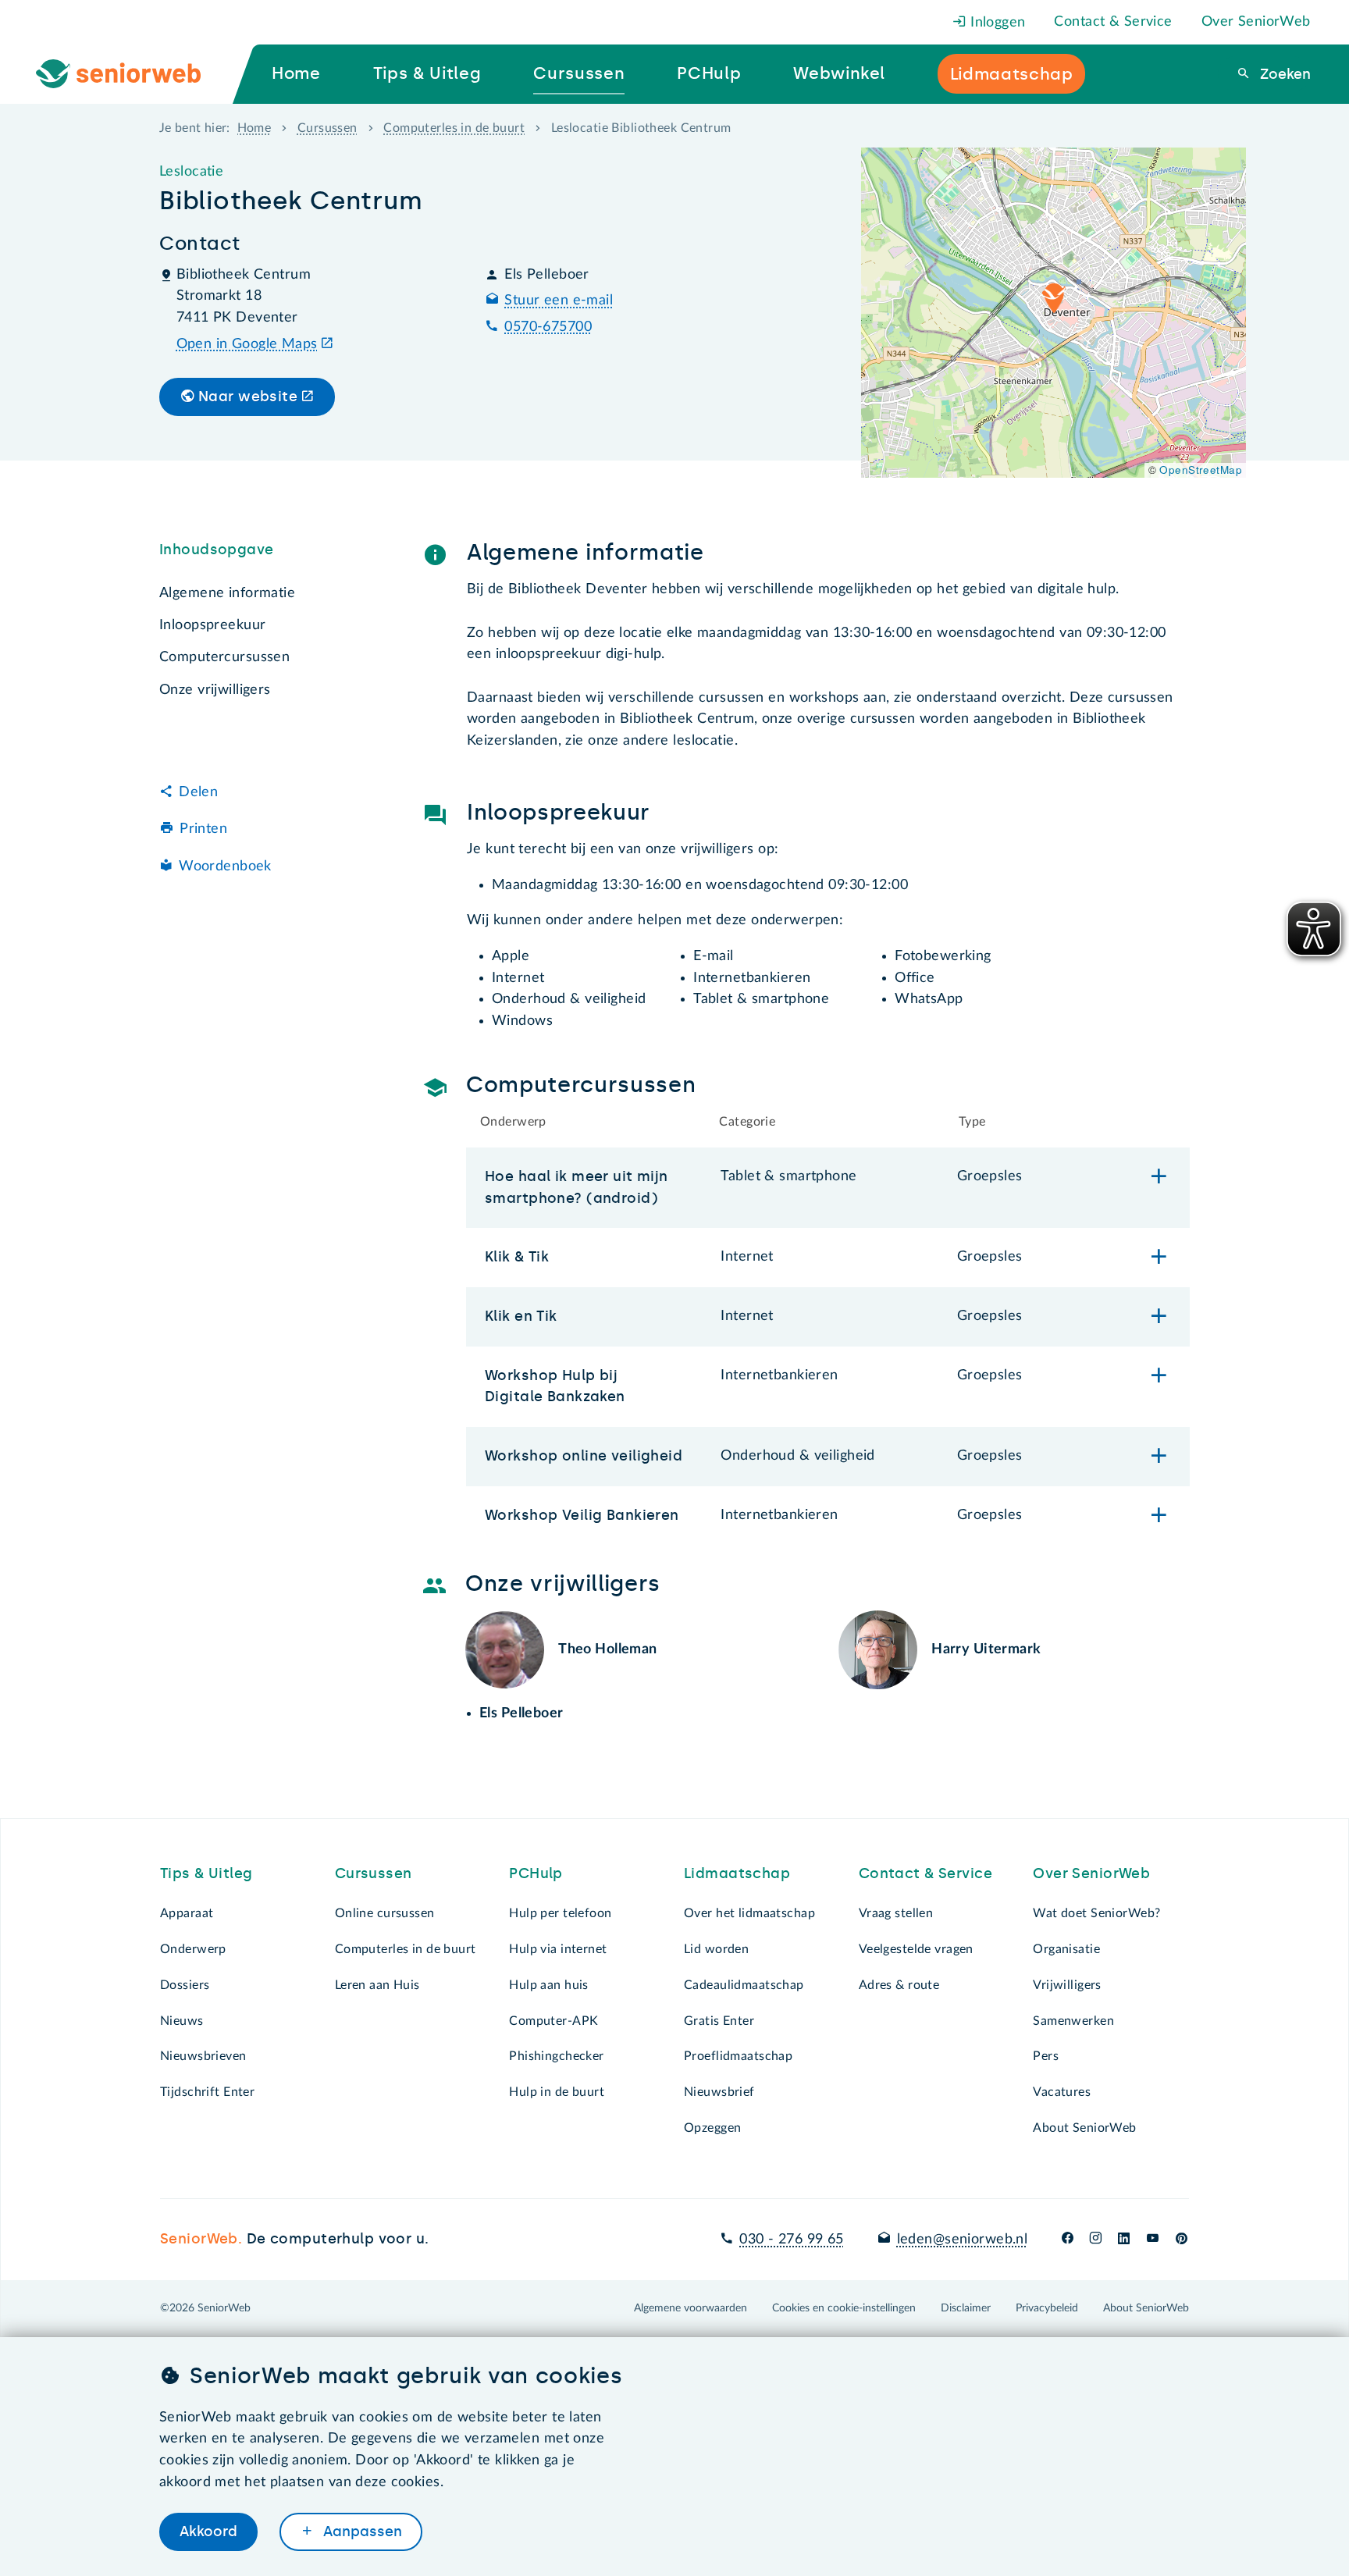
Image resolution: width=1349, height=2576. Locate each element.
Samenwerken (1073, 2021)
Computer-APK (553, 2021)
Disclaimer (966, 2308)
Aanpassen (361, 2532)
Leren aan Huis (377, 1985)
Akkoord (208, 2532)
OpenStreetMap (1201, 470)
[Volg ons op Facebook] (1068, 2240)
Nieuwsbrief (719, 2092)
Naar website (248, 397)
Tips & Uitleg (206, 1873)
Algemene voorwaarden (691, 2308)
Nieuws (182, 2021)
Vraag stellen (896, 1913)
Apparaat (187, 1913)
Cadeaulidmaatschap (744, 1985)
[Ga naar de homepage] (131, 74)
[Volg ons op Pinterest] (1182, 2240)
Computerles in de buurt (454, 128)
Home (254, 128)
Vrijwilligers (1067, 1985)
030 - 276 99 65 (791, 2240)
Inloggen (996, 23)
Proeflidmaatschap (738, 2056)
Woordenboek (225, 866)
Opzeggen (712, 2128)
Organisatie (1066, 1949)
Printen (203, 829)
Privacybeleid (1047, 2308)
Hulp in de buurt (557, 2092)
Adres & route (899, 1985)
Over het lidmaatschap (749, 1913)
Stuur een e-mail (559, 301)
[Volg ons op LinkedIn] (1124, 2240)
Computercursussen (224, 657)
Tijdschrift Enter (207, 2092)
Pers (1046, 2056)
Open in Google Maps (247, 344)
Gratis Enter (719, 2021)
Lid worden (716, 1949)
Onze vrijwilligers (215, 689)
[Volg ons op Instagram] (1096, 2240)
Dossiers (185, 1985)
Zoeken (1283, 74)
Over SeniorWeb (1256, 22)
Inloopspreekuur (212, 625)
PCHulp (536, 1873)
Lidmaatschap (737, 1873)
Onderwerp (193, 1949)
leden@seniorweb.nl (962, 2240)
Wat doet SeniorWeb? (1096, 1913)
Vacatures (1062, 2092)
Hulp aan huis (549, 1985)
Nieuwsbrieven (203, 2056)
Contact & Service (1113, 22)
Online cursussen (385, 1913)
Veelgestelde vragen (916, 1949)
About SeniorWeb (1084, 2128)
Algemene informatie (227, 593)
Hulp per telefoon (560, 1913)
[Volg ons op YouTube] (1153, 2240)
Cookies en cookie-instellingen (844, 2308)
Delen (198, 792)
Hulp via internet (558, 1949)
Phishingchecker (556, 2056)
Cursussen (327, 128)
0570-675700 (548, 327)
